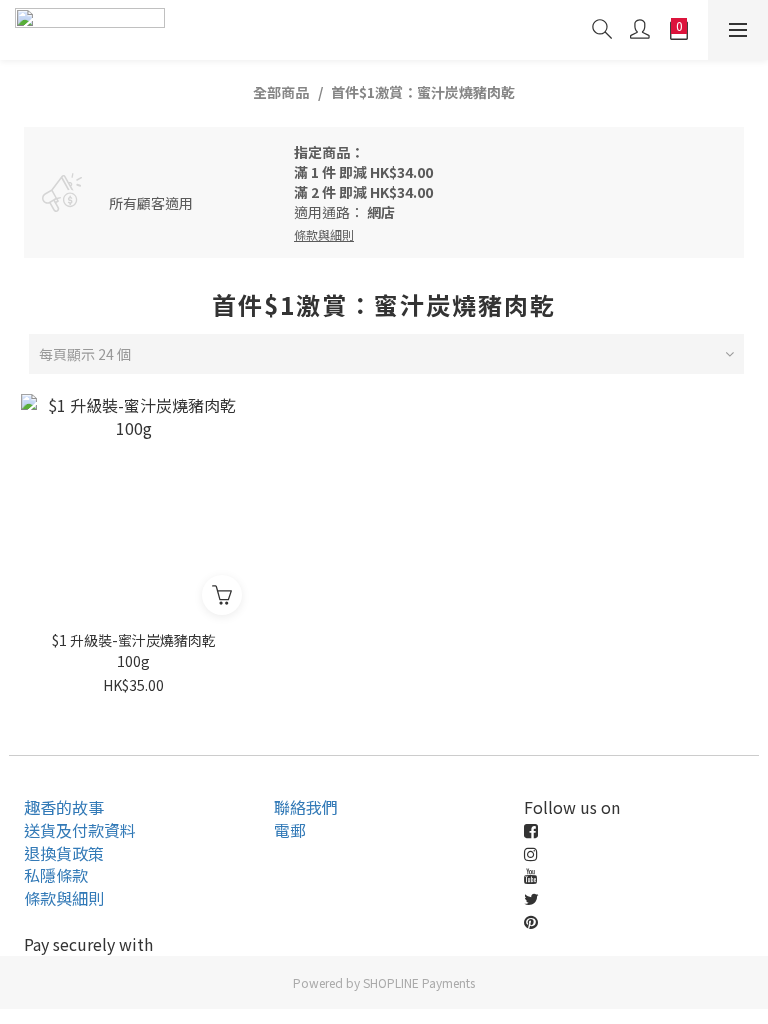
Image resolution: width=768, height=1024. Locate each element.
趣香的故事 (64, 807)
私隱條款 (56, 875)
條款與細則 (64, 898)
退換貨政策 (64, 853)
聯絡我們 (306, 807)
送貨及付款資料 (80, 830)
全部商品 (281, 92)
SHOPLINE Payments (419, 982)
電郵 (290, 830)
